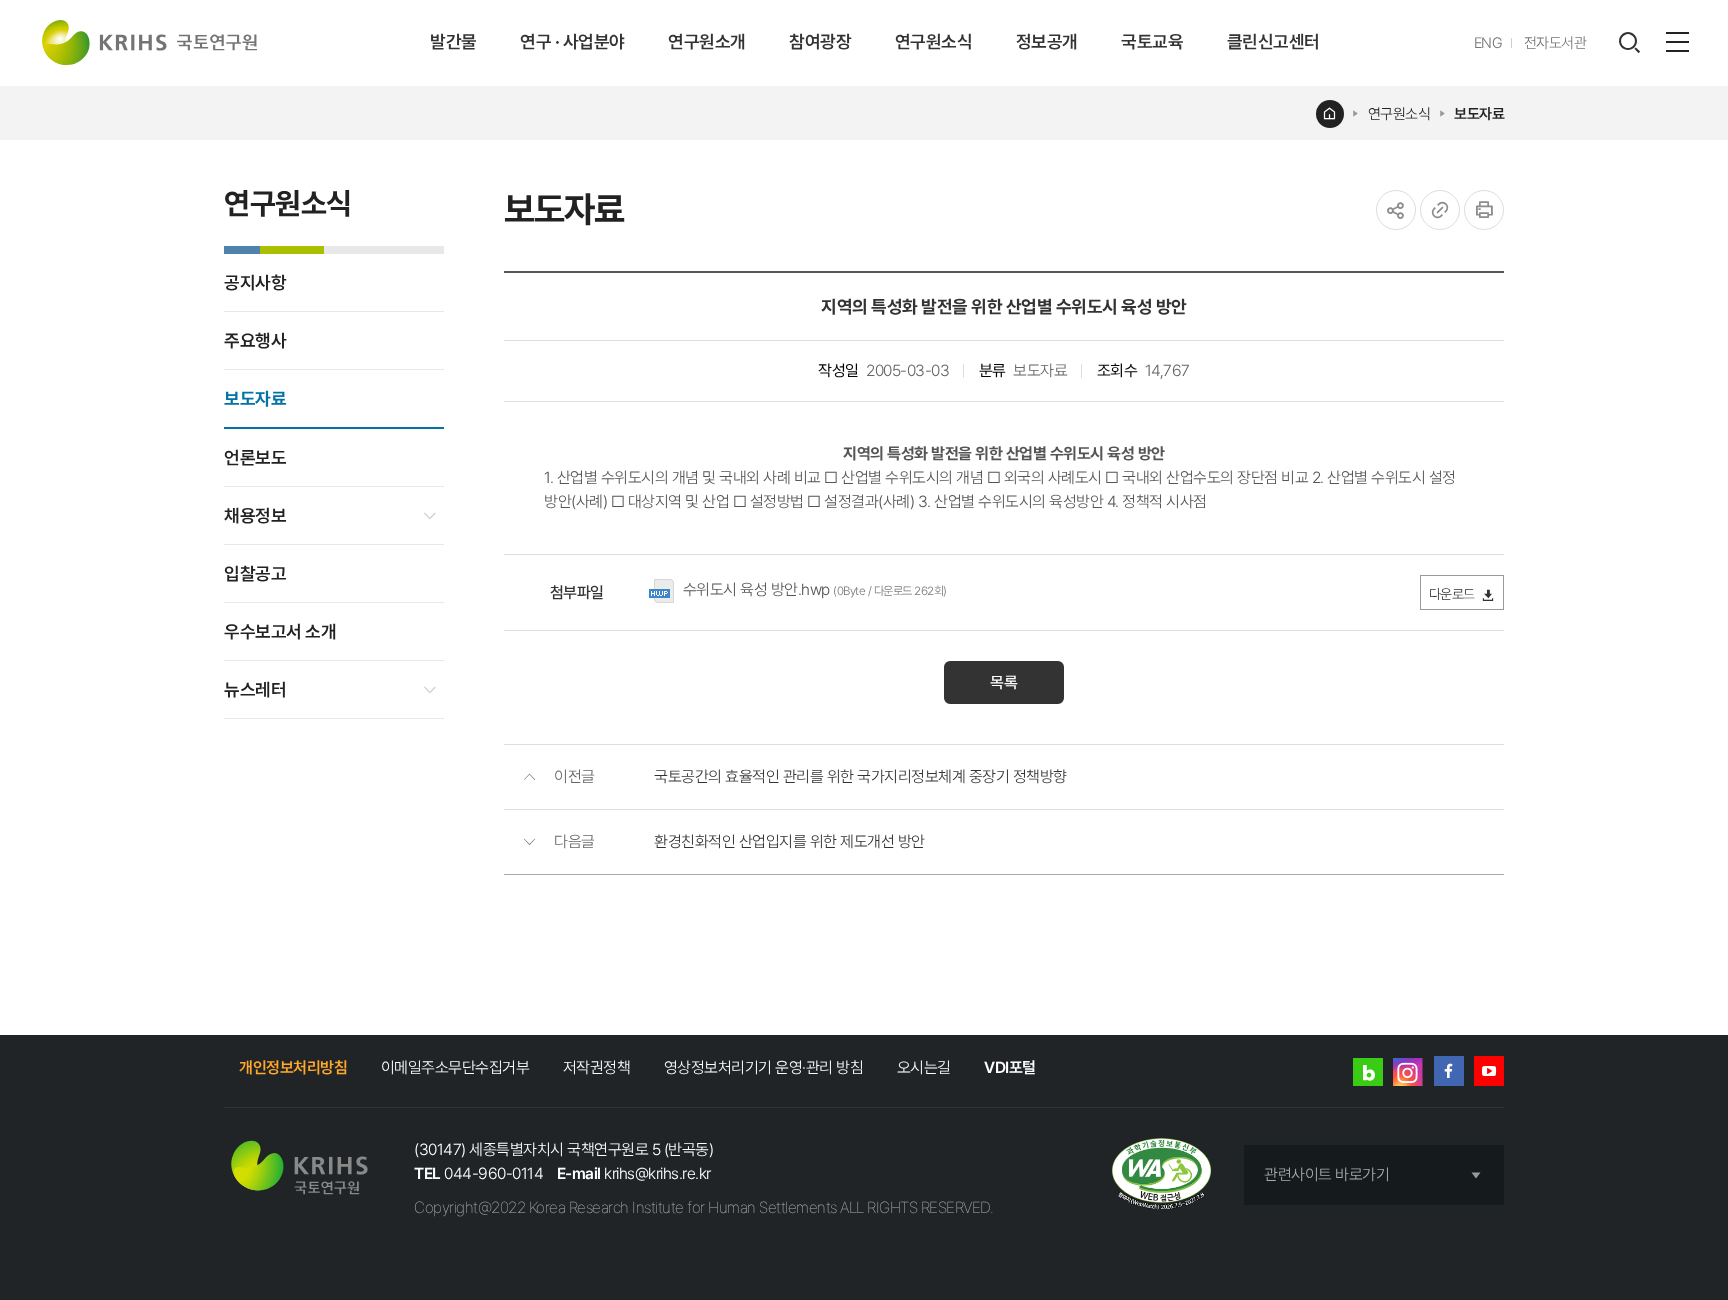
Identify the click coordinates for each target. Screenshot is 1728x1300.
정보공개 (1047, 41)
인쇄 (1484, 210)
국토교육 (1152, 41)
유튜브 (1489, 1071)
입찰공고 (255, 573)
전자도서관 (1555, 43)
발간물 (453, 41)
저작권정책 (597, 1067)
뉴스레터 (255, 689)
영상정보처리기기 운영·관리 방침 (764, 1067)
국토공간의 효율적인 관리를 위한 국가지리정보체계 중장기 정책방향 (860, 776)
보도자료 (1479, 114)
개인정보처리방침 (293, 1067)
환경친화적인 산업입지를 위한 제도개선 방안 (789, 841)
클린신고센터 (1273, 41)
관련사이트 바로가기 (1326, 1174)
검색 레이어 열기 (1629, 43)
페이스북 (1449, 1071)
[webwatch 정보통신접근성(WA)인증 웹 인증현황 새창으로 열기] (1161, 1175)
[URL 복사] (1440, 210)
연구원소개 (707, 41)
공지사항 (255, 282)
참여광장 (820, 41)
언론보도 (255, 457)
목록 (1004, 682)
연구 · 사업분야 (572, 41)
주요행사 (255, 340)
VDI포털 (1010, 1067)
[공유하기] (1396, 210)
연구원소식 (934, 41)
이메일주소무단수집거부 (455, 1067)
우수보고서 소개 (280, 631)
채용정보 (255, 515)
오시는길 (924, 1067)
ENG (1488, 43)
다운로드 (1452, 594)
